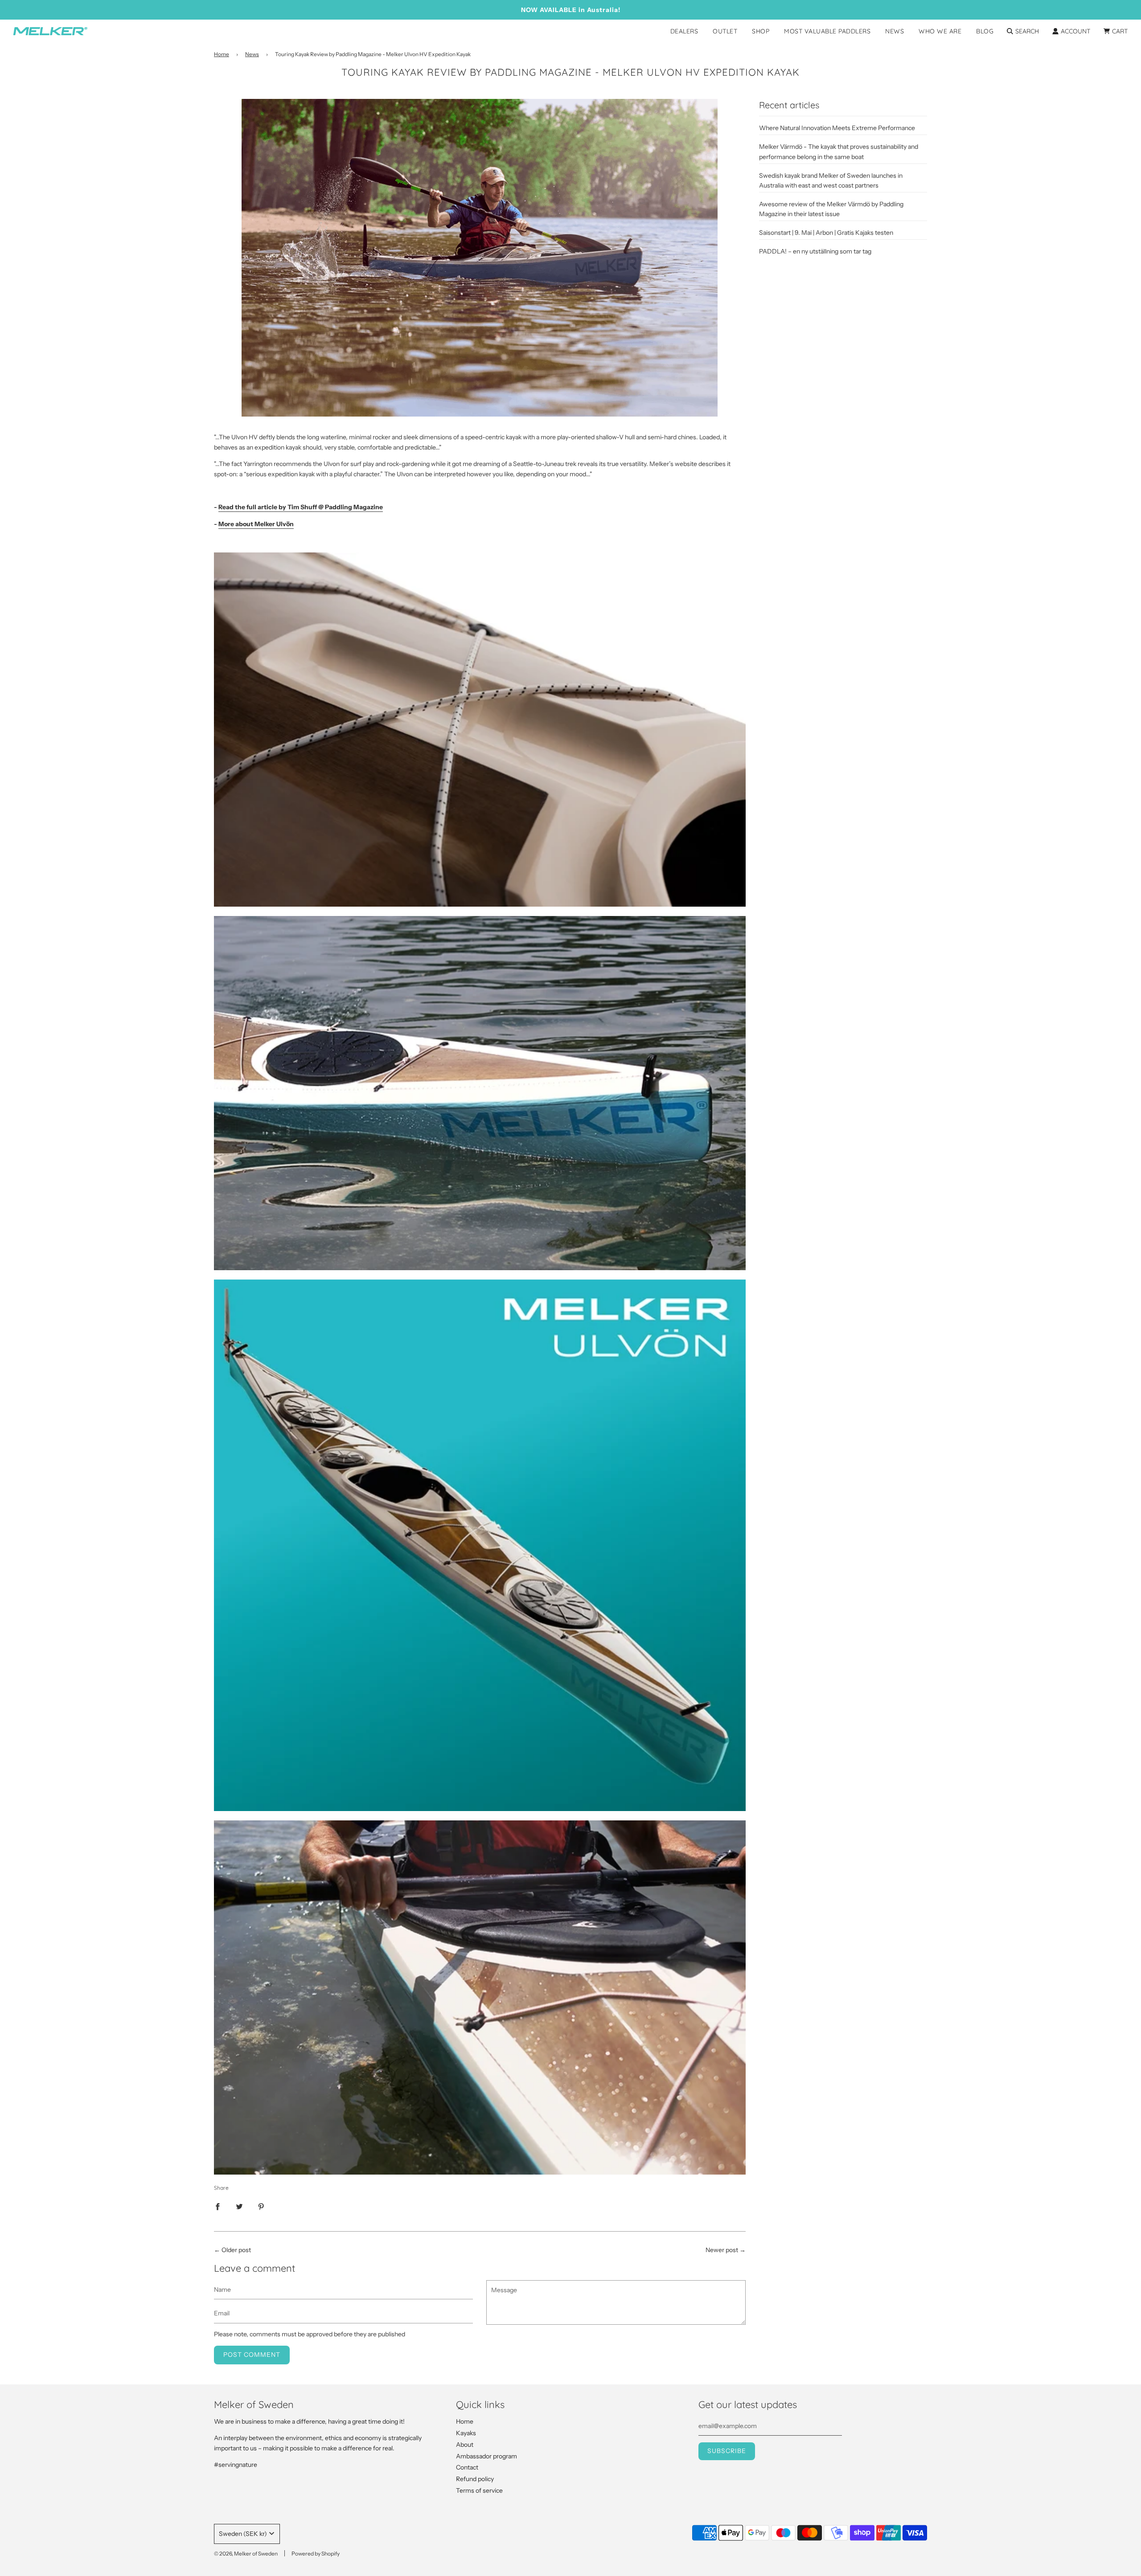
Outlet (725, 31)
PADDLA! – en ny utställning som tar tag (815, 251)
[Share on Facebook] (218, 2206)
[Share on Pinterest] (261, 2206)
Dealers (684, 31)
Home (222, 54)
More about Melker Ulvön (256, 524)
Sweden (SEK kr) (243, 2534)
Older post (236, 2250)
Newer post (722, 2250)
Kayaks (466, 2433)
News (895, 31)
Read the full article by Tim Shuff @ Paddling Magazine (301, 507)
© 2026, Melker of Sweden (246, 2554)
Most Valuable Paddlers (827, 31)
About (465, 2445)
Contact (467, 2467)
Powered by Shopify (316, 2554)
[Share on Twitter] (239, 2206)
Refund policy (475, 2479)
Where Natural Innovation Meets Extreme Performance (837, 128)
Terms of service (479, 2490)
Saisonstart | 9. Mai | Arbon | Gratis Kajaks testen (826, 233)
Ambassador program (486, 2456)
